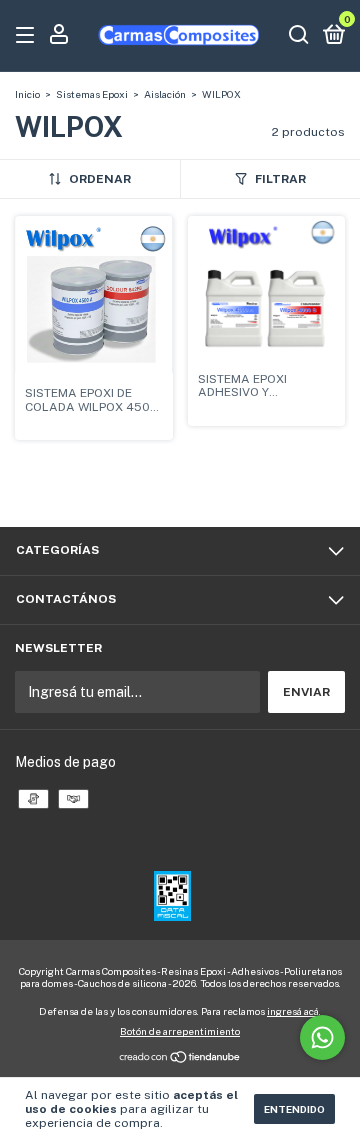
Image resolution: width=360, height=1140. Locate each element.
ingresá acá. (294, 1011)
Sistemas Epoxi (92, 94)
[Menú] (28, 36)
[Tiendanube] (180, 1059)
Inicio (27, 94)
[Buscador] (299, 36)
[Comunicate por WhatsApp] (322, 1037)
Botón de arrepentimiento (180, 1031)
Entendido (294, 1109)
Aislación (165, 94)
